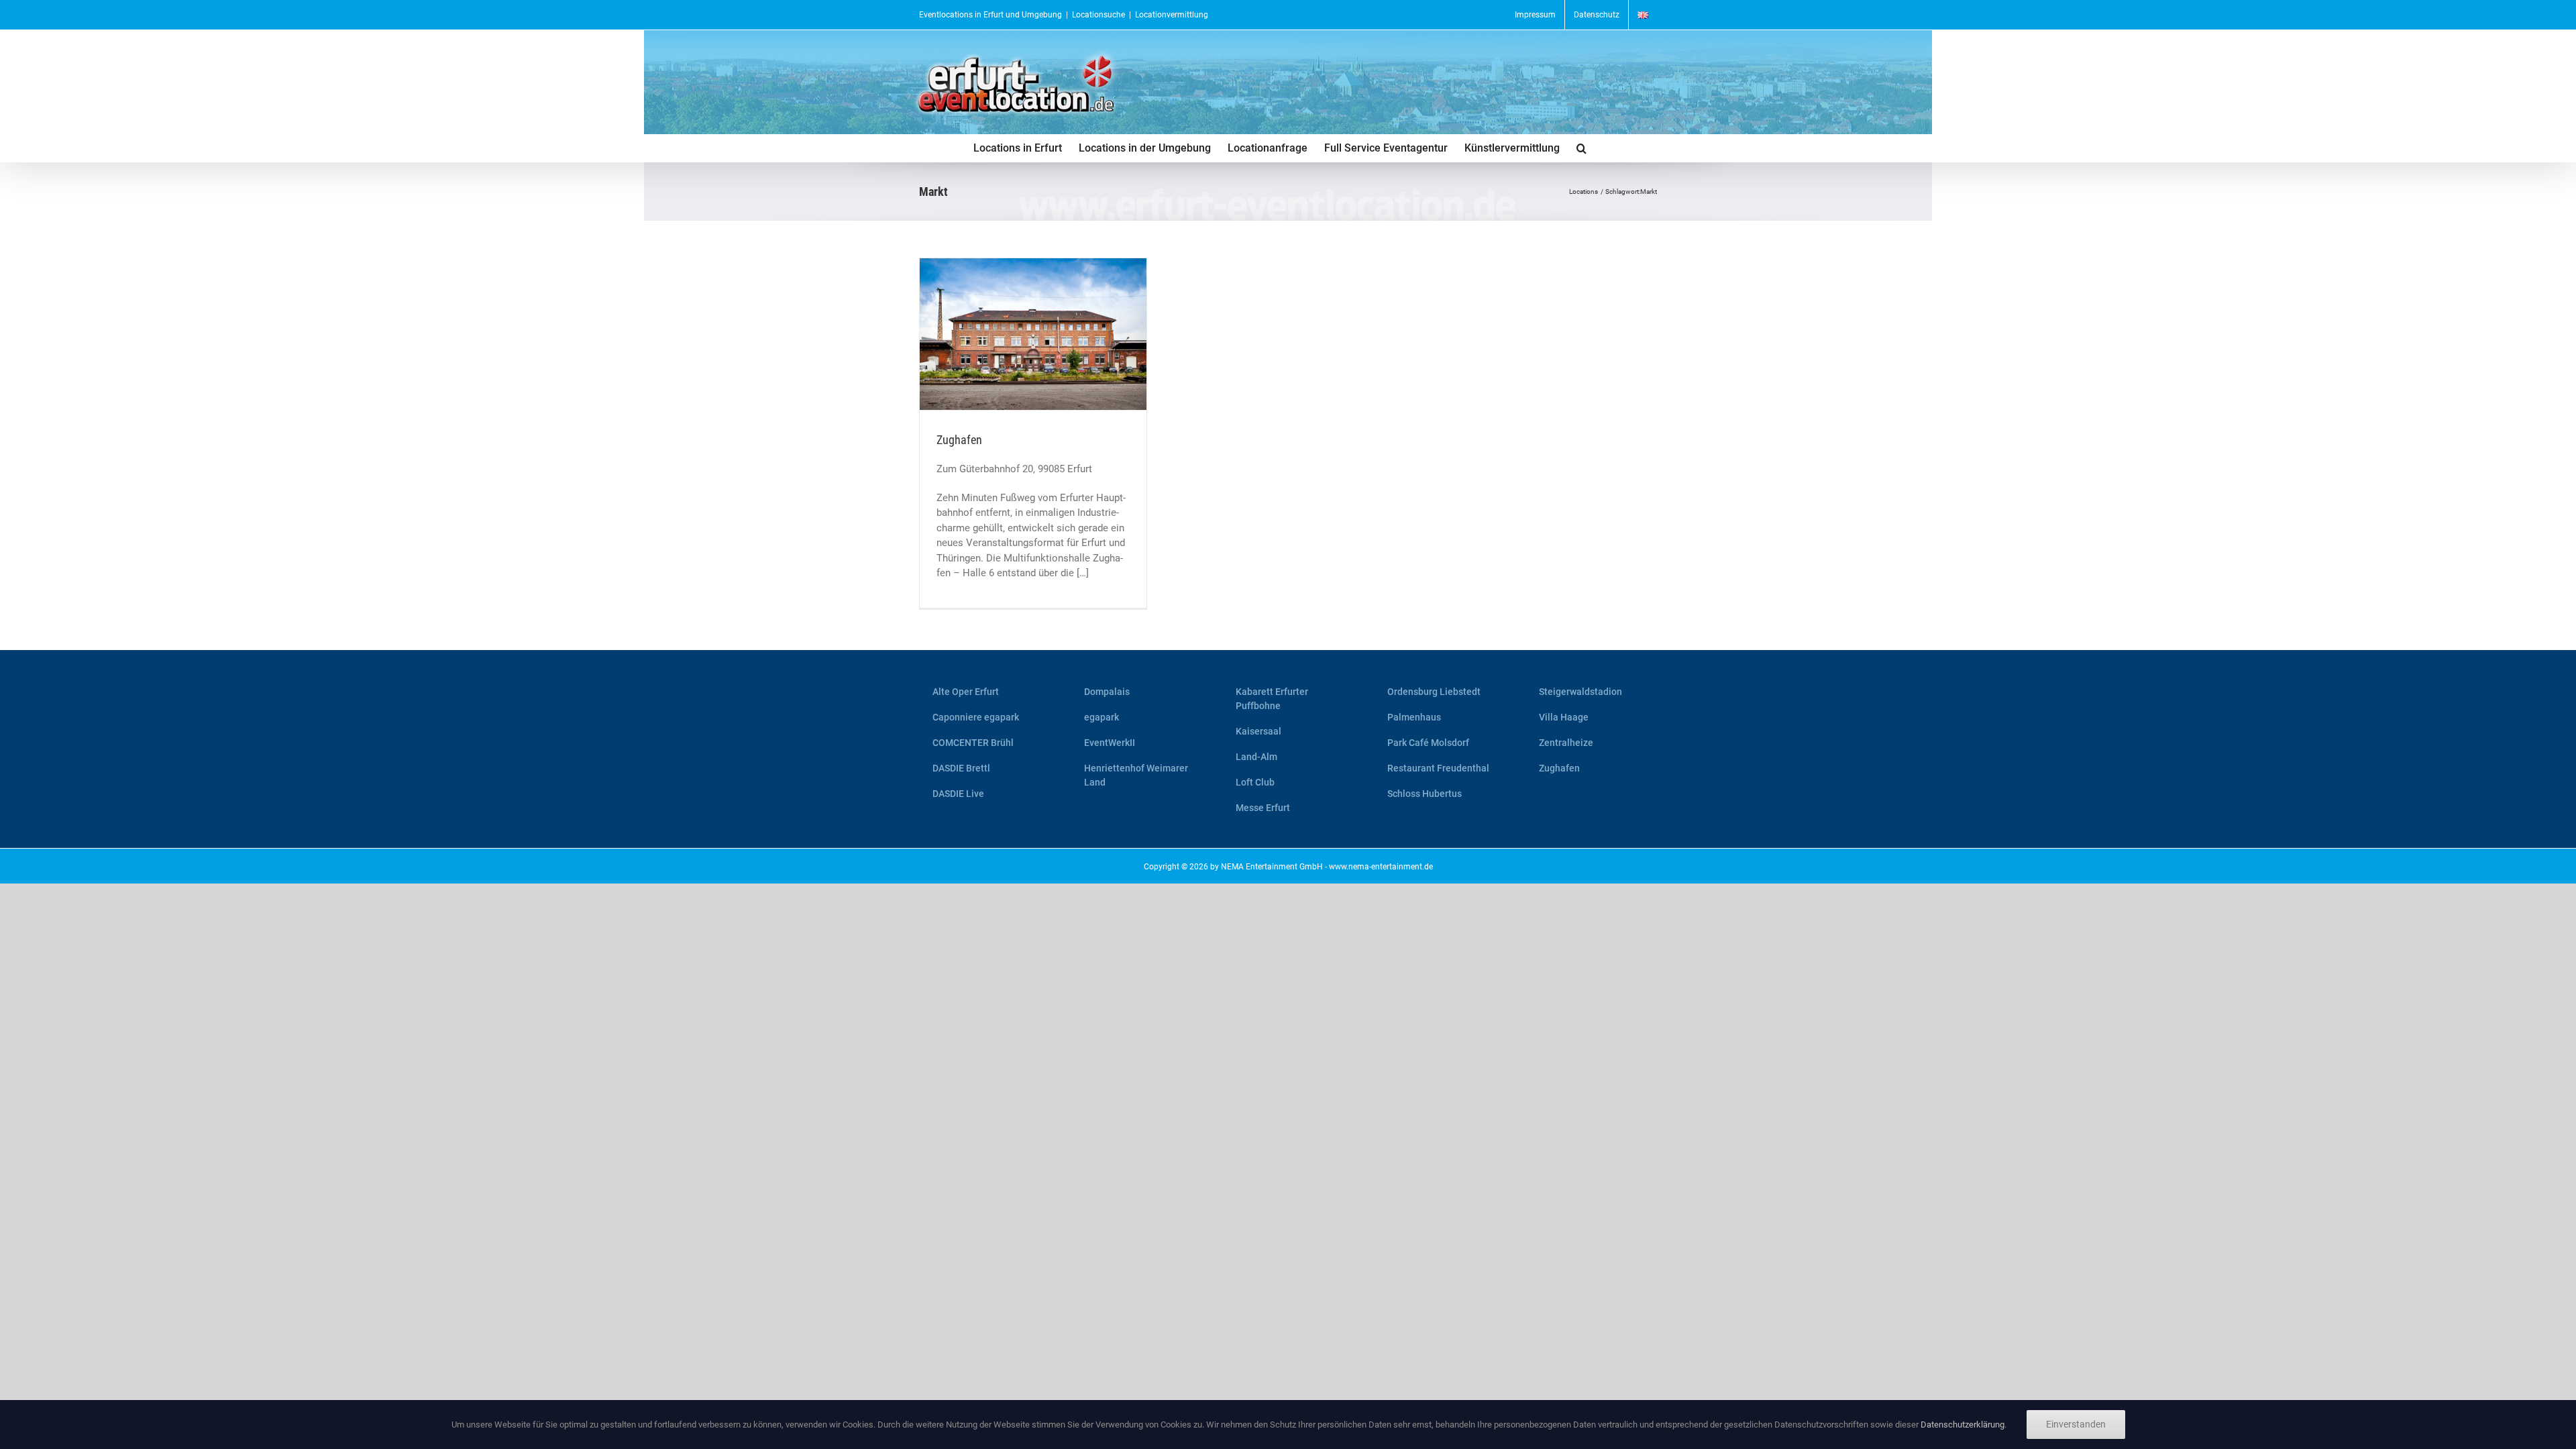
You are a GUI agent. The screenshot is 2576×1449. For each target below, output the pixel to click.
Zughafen (959, 440)
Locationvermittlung (1172, 15)
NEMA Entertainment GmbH (1272, 867)
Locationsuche (1098, 15)
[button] (1581, 148)
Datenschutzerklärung (1963, 1425)
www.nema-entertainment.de (1381, 867)
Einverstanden (2076, 1424)
